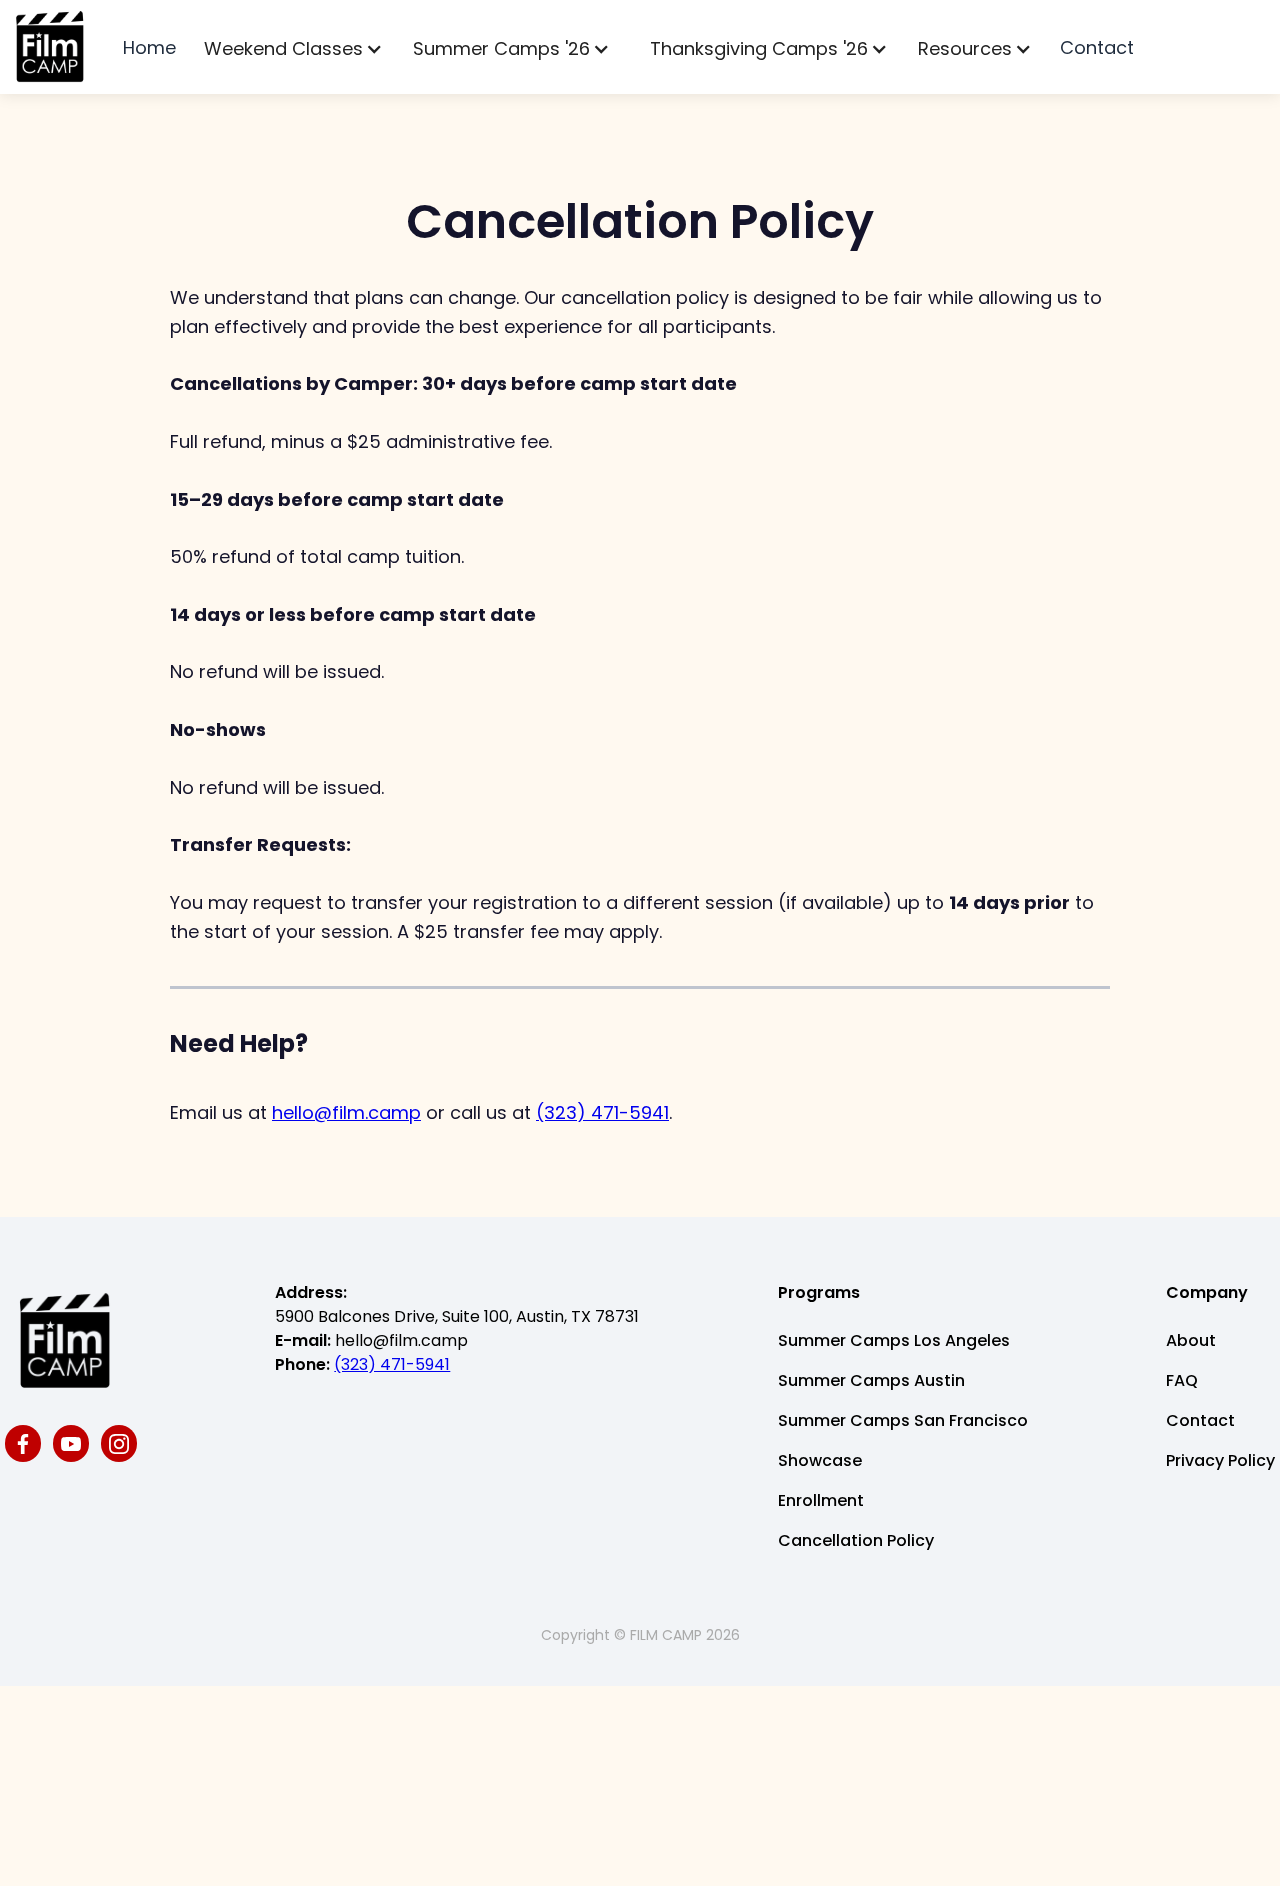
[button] (293, 49)
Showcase (820, 1460)
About (1191, 1340)
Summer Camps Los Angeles (894, 1340)
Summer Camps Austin (871, 1380)
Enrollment (821, 1500)
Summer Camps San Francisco (903, 1420)
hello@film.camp (346, 1112)
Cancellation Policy (856, 1540)
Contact (1097, 47)
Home (149, 47)
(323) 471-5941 (602, 1112)
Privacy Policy (1220, 1460)
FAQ (1182, 1380)
